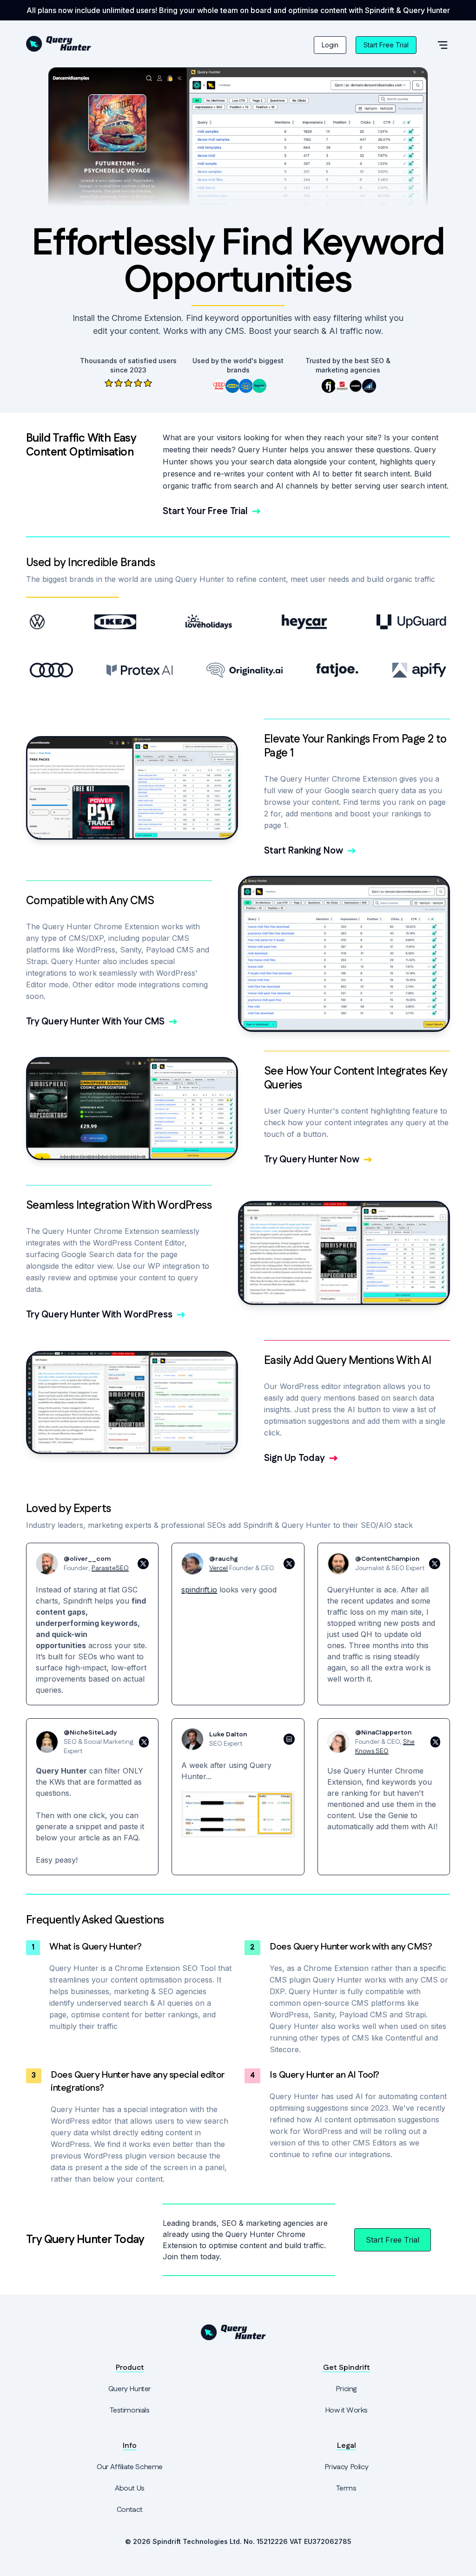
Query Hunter (130, 2389)
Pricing (346, 2389)
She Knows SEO (385, 1747)
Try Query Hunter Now (312, 1160)
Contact (130, 2510)
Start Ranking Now (304, 851)
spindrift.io (199, 1590)
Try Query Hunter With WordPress (99, 1315)
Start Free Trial (386, 45)
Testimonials (129, 2410)
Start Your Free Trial (205, 511)
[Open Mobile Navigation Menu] (443, 45)
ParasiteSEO (110, 1568)
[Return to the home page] (63, 44)
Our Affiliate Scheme (130, 2467)
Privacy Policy (346, 2467)
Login (330, 45)
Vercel (218, 1568)
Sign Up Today (294, 1458)
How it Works (346, 2410)
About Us (130, 2488)
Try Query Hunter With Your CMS (95, 1022)
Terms (346, 2488)
